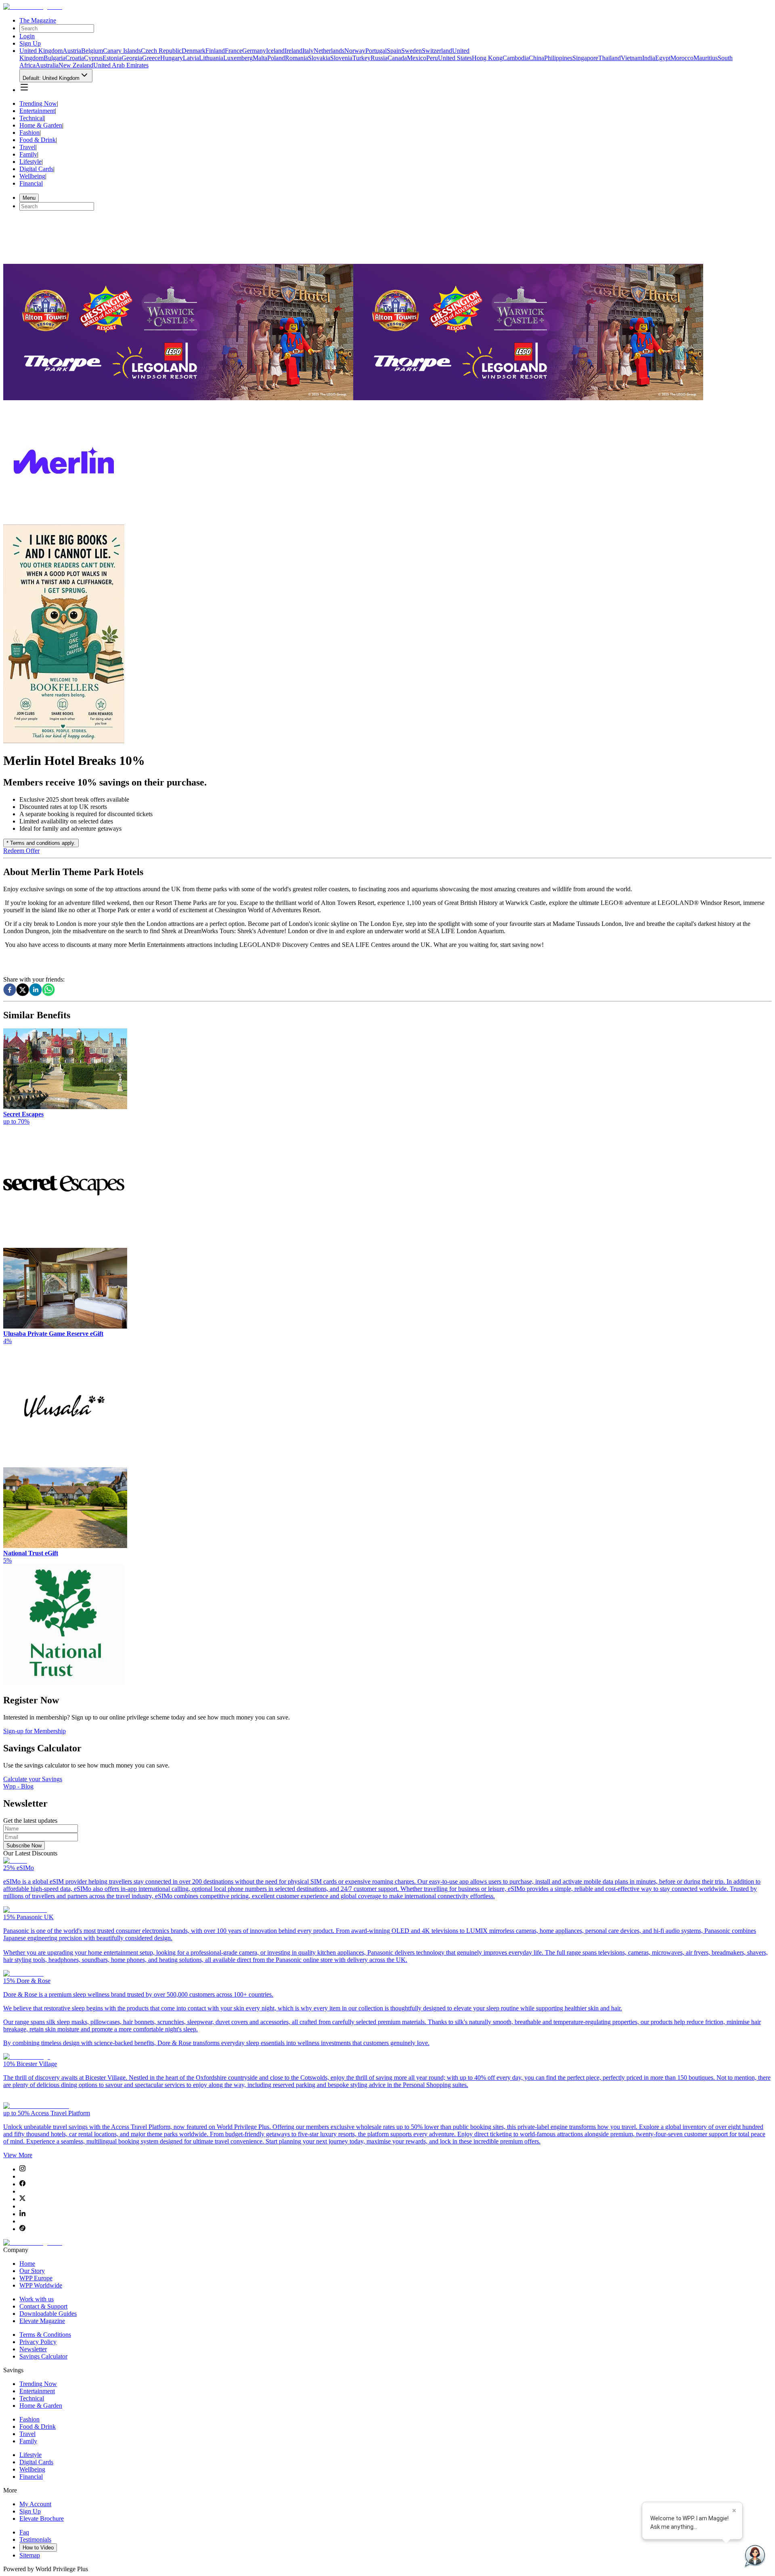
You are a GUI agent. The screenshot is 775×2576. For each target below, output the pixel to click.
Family (28, 154)
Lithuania (211, 58)
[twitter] (23, 990)
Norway (355, 51)
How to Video (38, 2548)
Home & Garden (41, 125)
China (536, 58)
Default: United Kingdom (51, 78)
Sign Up (30, 43)
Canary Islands (122, 51)
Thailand (610, 58)
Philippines (558, 58)
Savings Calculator (43, 2356)
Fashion (29, 133)
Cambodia (516, 58)
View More (18, 2155)
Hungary (172, 58)
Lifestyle (30, 162)
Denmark (194, 51)
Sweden (412, 51)
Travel (27, 147)
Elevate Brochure (42, 2519)
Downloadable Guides (48, 2314)
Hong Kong (487, 58)
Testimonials (35, 2539)
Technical (32, 118)
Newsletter (33, 2349)
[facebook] (10, 990)
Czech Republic (161, 51)
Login (27, 36)
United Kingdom (41, 51)
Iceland (275, 51)
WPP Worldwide (41, 2285)
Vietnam (632, 58)
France (234, 51)
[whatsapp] (48, 990)
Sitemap (30, 2555)
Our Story (32, 2271)
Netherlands (329, 51)
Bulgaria (54, 58)
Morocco (682, 58)
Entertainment (37, 111)
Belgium (92, 51)
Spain (394, 51)
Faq (24, 2532)
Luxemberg (238, 58)
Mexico (417, 58)
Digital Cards (36, 169)
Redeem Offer (21, 851)
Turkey (361, 58)
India (649, 58)
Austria (72, 51)
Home (27, 2264)
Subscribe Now (24, 1846)
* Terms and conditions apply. (41, 843)
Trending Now (38, 103)
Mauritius (706, 58)
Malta (260, 58)
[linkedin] (36, 990)
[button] (24, 87)
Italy (308, 51)
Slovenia (341, 58)
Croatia (75, 58)
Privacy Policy (38, 2342)
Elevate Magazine (42, 2321)
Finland (215, 51)
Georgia (132, 58)
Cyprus (93, 58)
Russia (379, 58)
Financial (31, 183)
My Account (35, 2504)
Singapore (585, 58)
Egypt (663, 58)
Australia (47, 65)
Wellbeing (32, 176)
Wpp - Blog (18, 1786)
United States (455, 58)
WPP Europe (36, 2278)
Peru (432, 58)
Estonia (112, 58)
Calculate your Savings (33, 1779)
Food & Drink (38, 140)
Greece (151, 58)
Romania (296, 58)
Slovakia (319, 58)
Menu (29, 198)
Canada (397, 58)
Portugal (376, 51)
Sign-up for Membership (35, 1731)
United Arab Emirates (121, 65)
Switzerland (437, 51)
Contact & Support (43, 2306)
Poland (276, 58)
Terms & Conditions (45, 2335)
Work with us (37, 2299)
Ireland (293, 51)
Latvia (191, 58)
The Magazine (38, 20)
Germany (254, 51)
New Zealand (76, 65)
